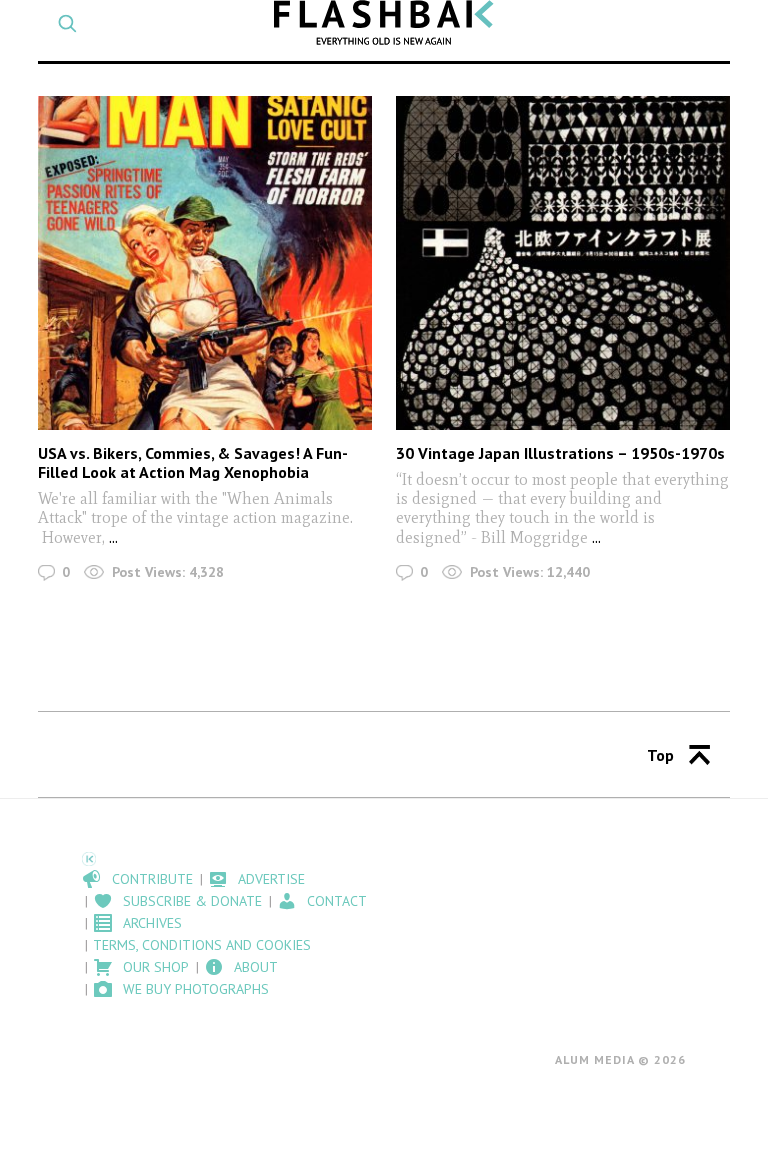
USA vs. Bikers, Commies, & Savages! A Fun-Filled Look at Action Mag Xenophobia (193, 462)
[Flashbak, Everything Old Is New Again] (384, 22)
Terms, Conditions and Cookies (202, 945)
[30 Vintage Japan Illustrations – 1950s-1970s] (562, 262)
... (111, 537)
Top (660, 755)
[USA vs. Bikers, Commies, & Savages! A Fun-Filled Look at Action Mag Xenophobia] (204, 262)
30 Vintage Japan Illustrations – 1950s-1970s (560, 453)
